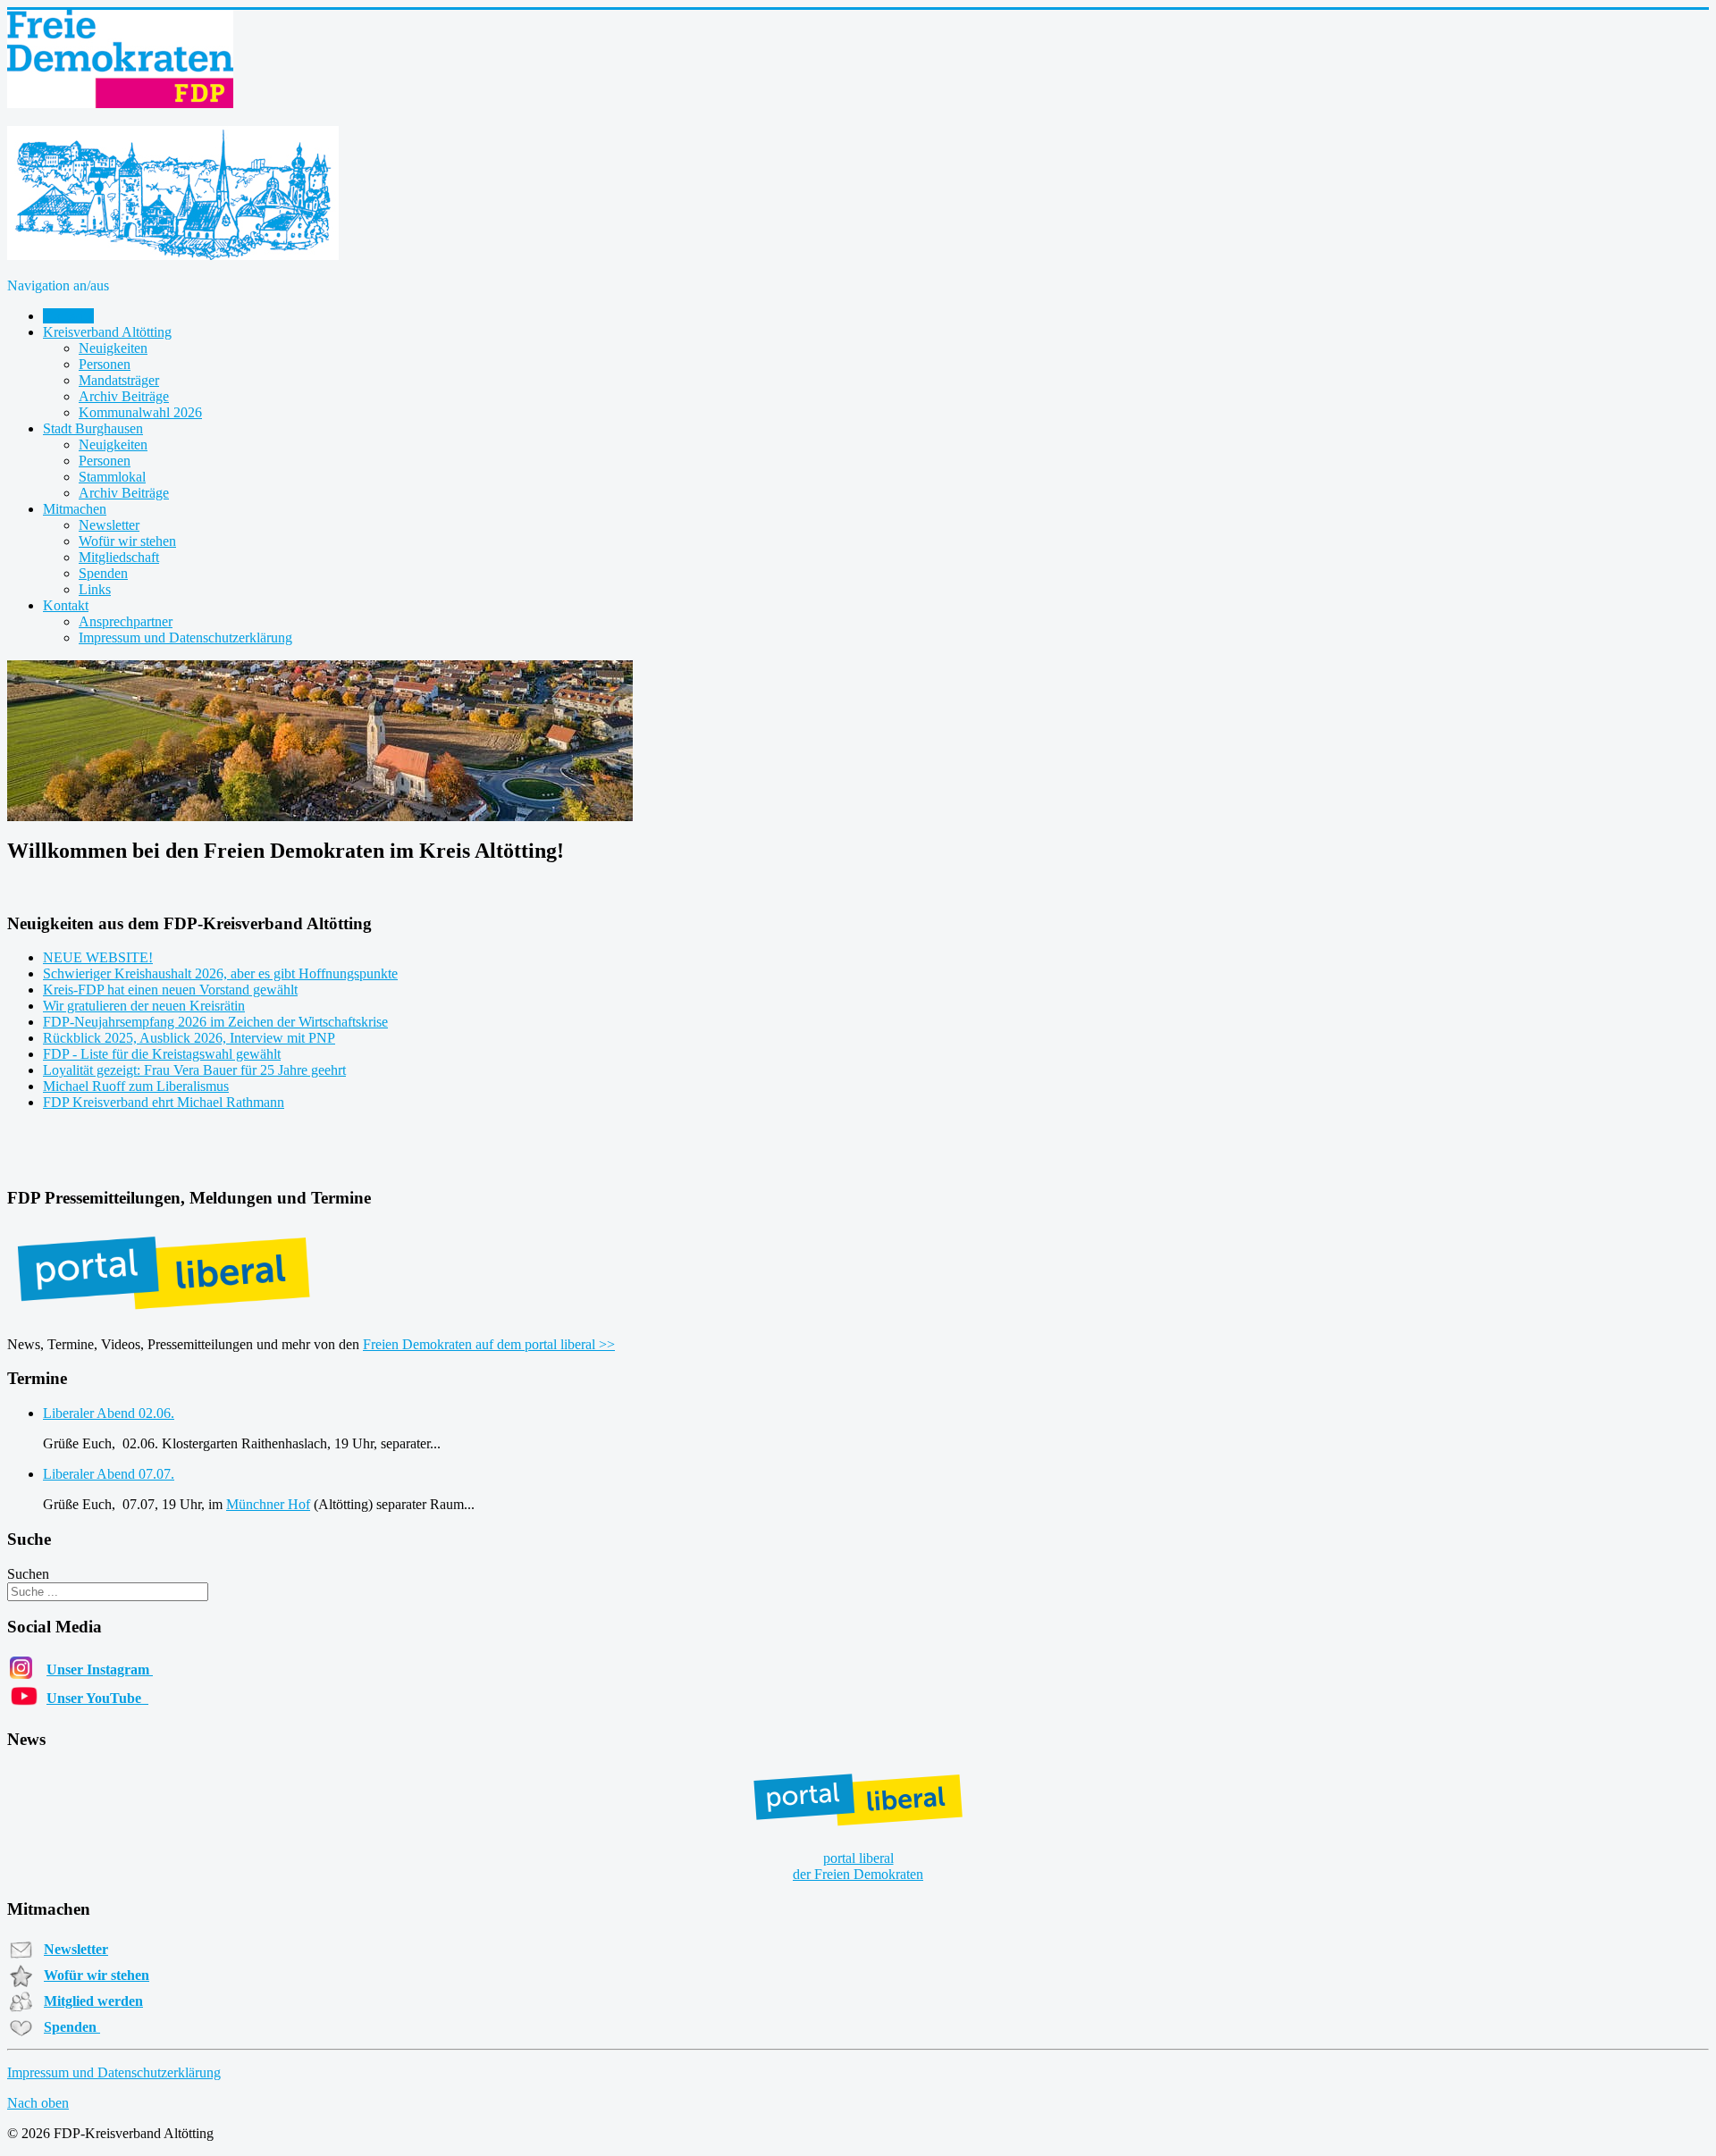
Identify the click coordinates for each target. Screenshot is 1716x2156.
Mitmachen (75, 509)
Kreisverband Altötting (107, 332)
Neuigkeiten (113, 348)
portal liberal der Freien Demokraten (858, 1866)
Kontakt (66, 605)
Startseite (68, 316)
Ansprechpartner (126, 621)
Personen (105, 364)
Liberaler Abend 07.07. (109, 1474)
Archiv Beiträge (124, 396)
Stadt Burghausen (93, 428)
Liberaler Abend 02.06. (109, 1413)
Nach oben (38, 2103)
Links (95, 589)
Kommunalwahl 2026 (140, 412)
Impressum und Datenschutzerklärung (185, 638)
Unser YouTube (97, 1698)
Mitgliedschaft (119, 557)
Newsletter (109, 525)
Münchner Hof (268, 1504)
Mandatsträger (119, 380)
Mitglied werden (93, 2001)
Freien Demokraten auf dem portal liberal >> (489, 1344)
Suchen (28, 1574)
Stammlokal (112, 477)
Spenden (103, 573)
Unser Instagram (100, 1669)
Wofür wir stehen (127, 541)
